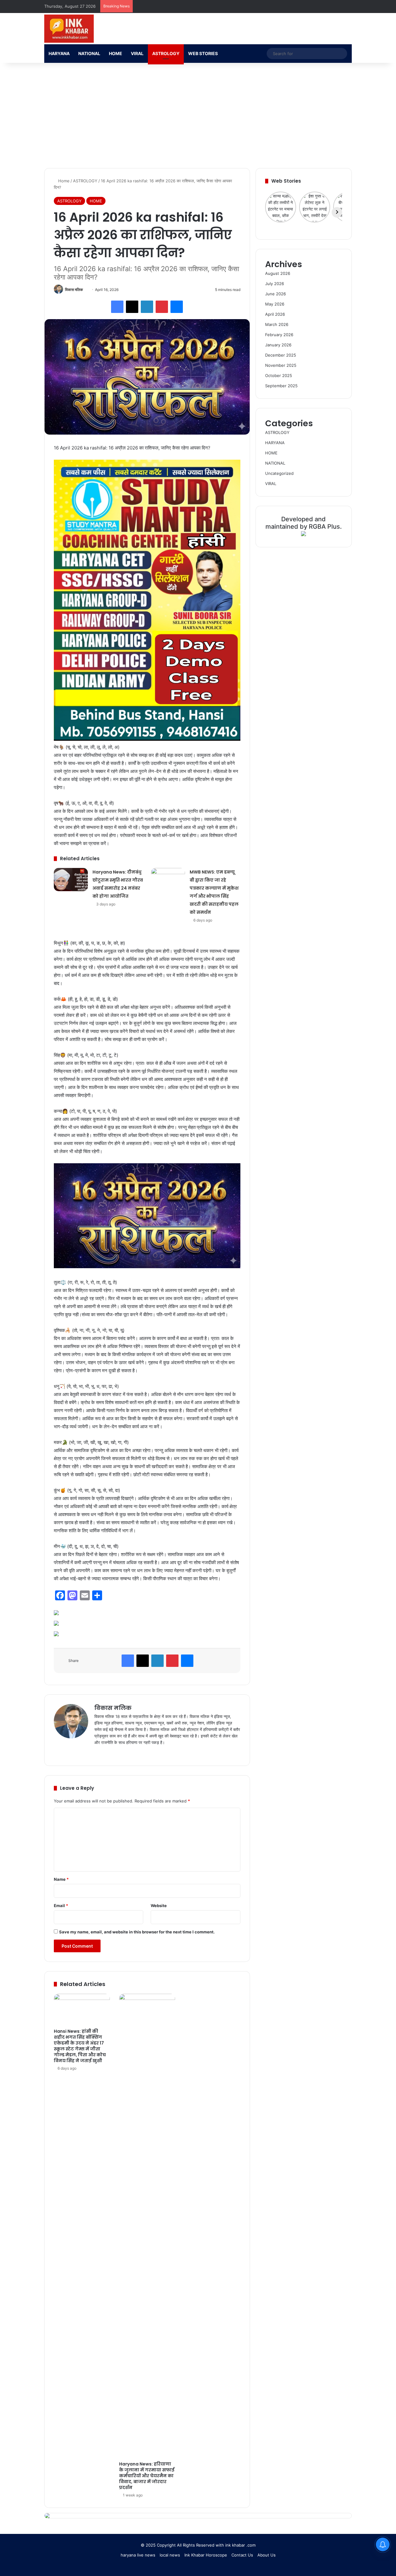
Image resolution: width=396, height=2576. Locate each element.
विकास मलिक (74, 290)
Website (159, 1906)
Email (61, 1906)
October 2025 (279, 375)
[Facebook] (117, 307)
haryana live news (138, 2555)
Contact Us (242, 2555)
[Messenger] (177, 307)
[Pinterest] (162, 307)
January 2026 (278, 345)
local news (170, 2555)
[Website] (98, 1753)
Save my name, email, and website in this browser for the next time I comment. (137, 1932)
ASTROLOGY (166, 53)
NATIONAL (89, 53)
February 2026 (279, 335)
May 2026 (275, 304)
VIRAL (137, 53)
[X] (132, 307)
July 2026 (275, 284)
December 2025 (281, 355)
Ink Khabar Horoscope (206, 2555)
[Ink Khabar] (69, 29)
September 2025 (281, 386)
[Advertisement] (198, 115)
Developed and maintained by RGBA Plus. (304, 523)
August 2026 (278, 273)
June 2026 (275, 294)
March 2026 (277, 324)
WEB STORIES (203, 53)
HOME (116, 53)
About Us (267, 2555)
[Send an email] (85, 290)
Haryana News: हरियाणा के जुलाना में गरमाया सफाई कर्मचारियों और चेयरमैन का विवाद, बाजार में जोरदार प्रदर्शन (147, 2476)
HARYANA (59, 53)
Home (63, 181)
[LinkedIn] (147, 307)
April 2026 (275, 314)
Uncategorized (279, 473)
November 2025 (281, 365)
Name (61, 1879)
